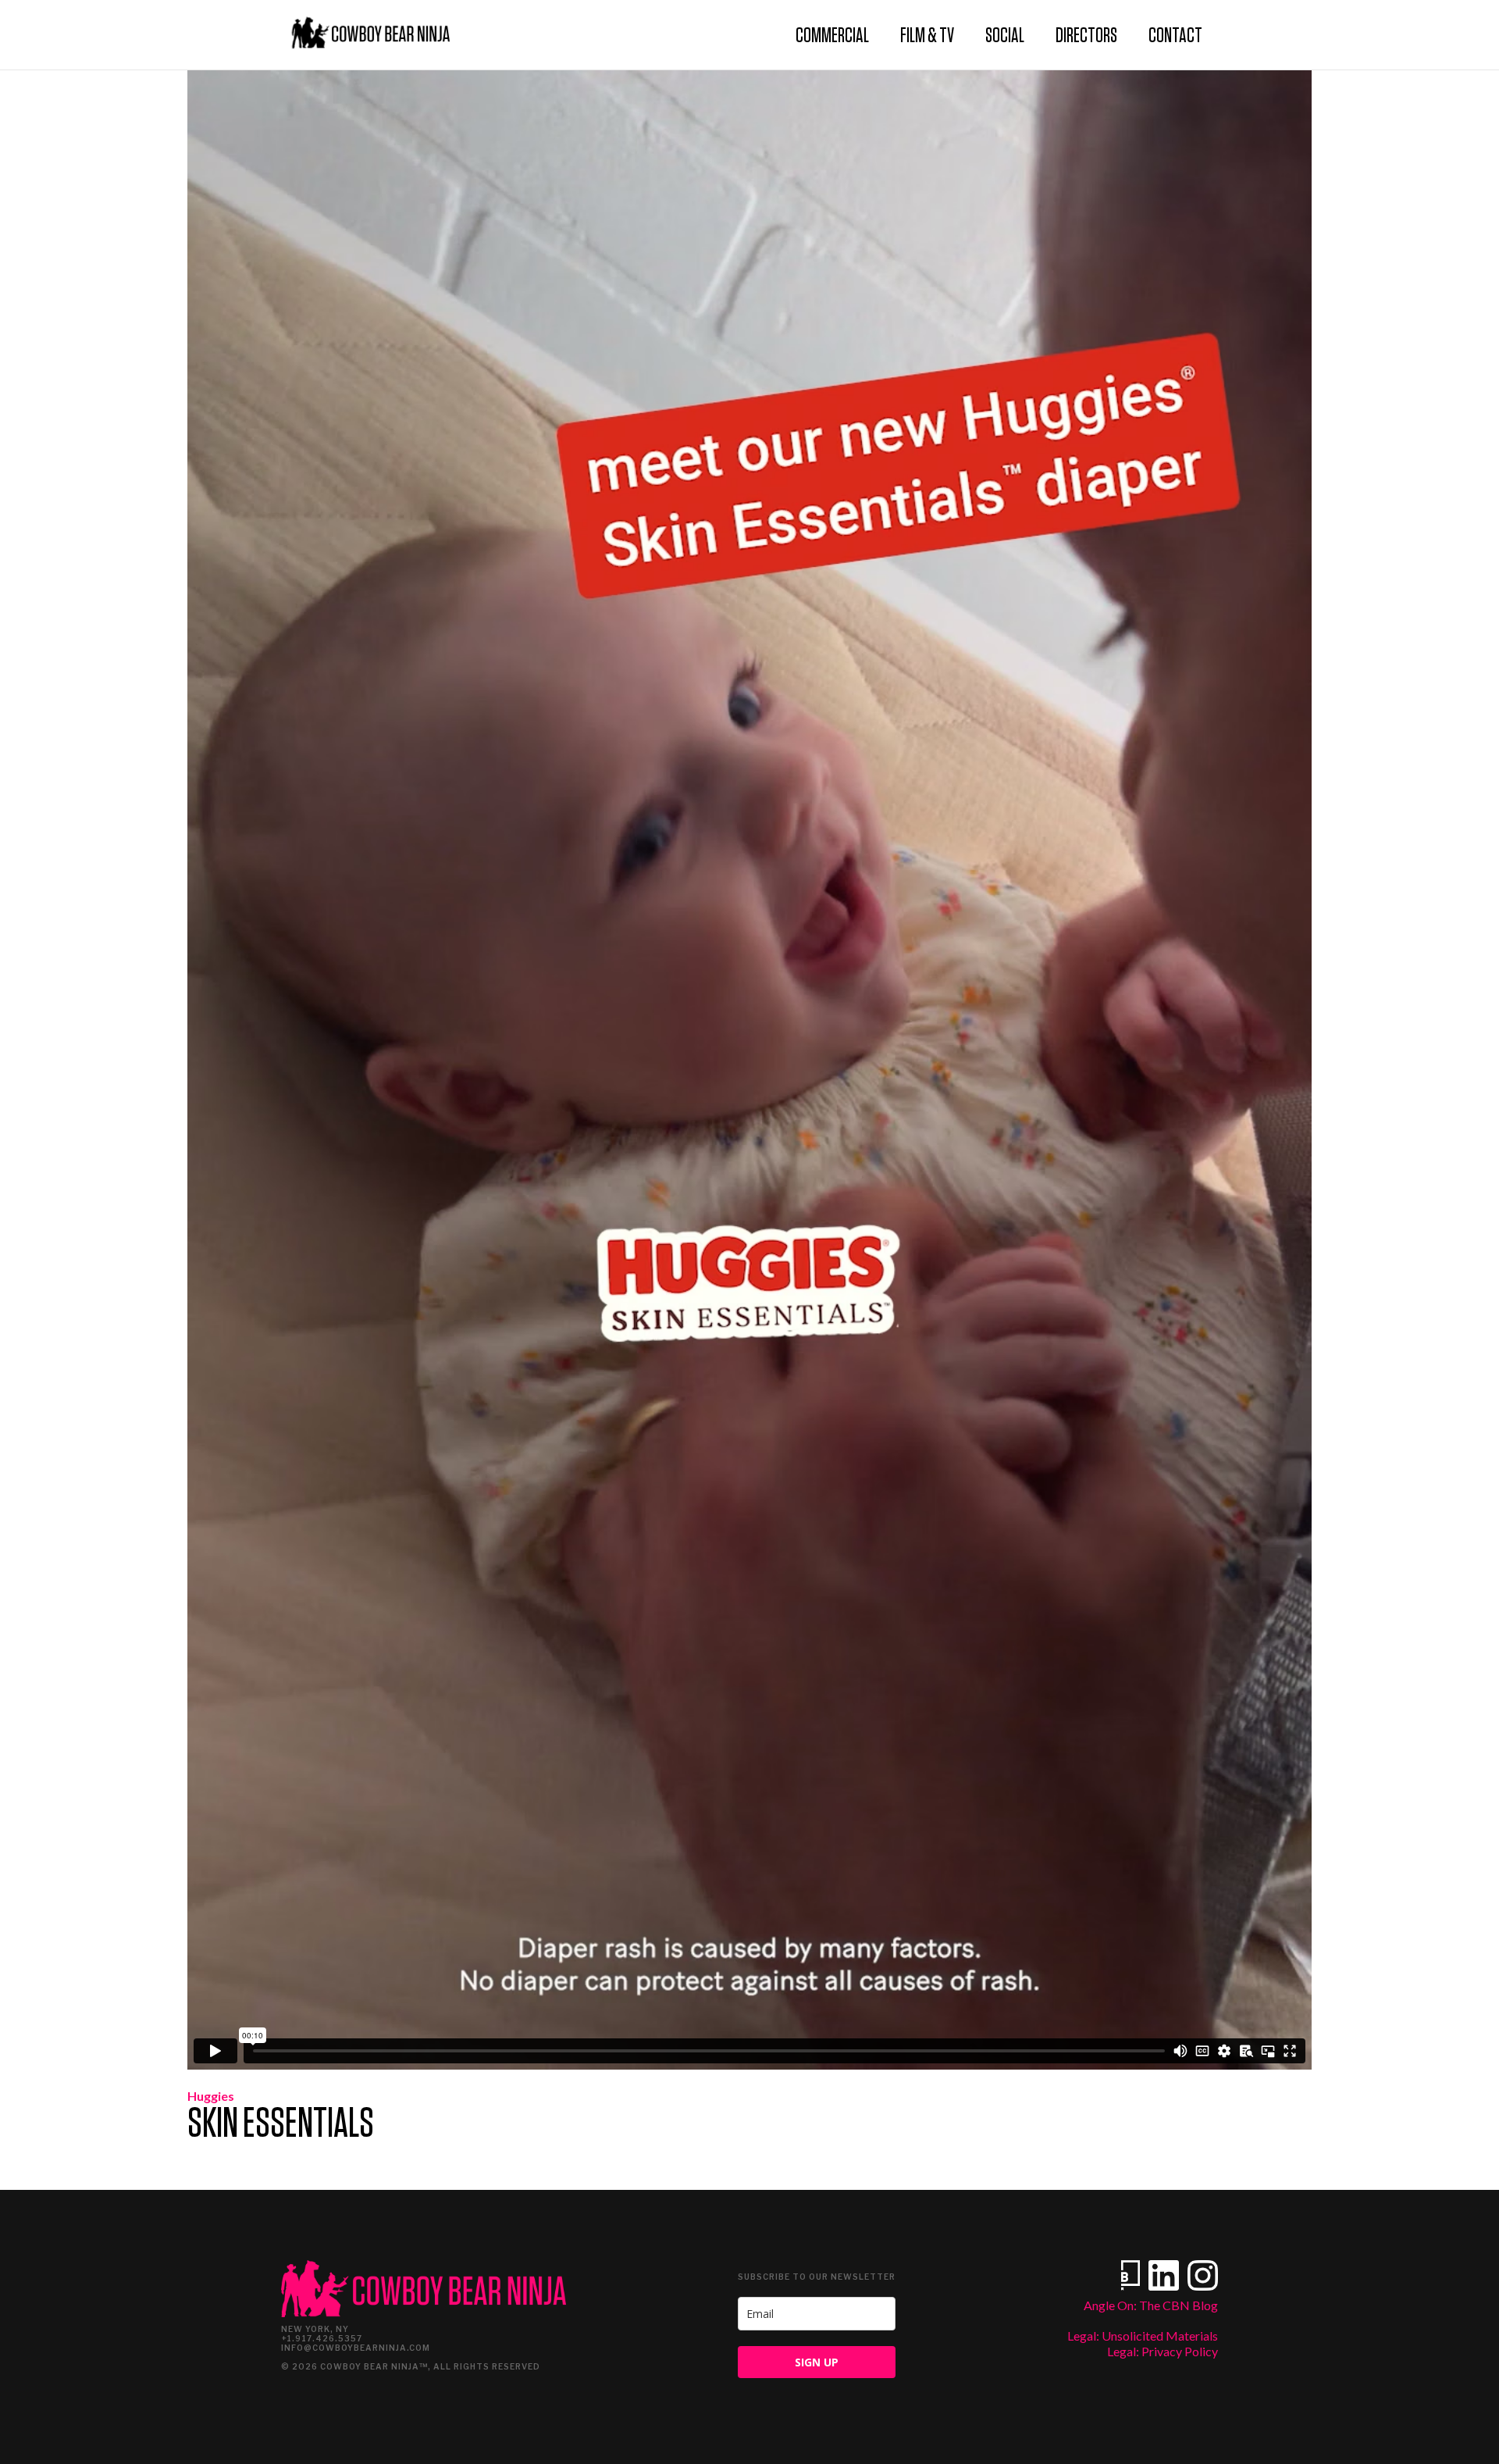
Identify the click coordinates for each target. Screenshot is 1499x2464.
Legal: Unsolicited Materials (1143, 2336)
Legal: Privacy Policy (1163, 2351)
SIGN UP (817, 2362)
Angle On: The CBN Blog (1151, 2305)
